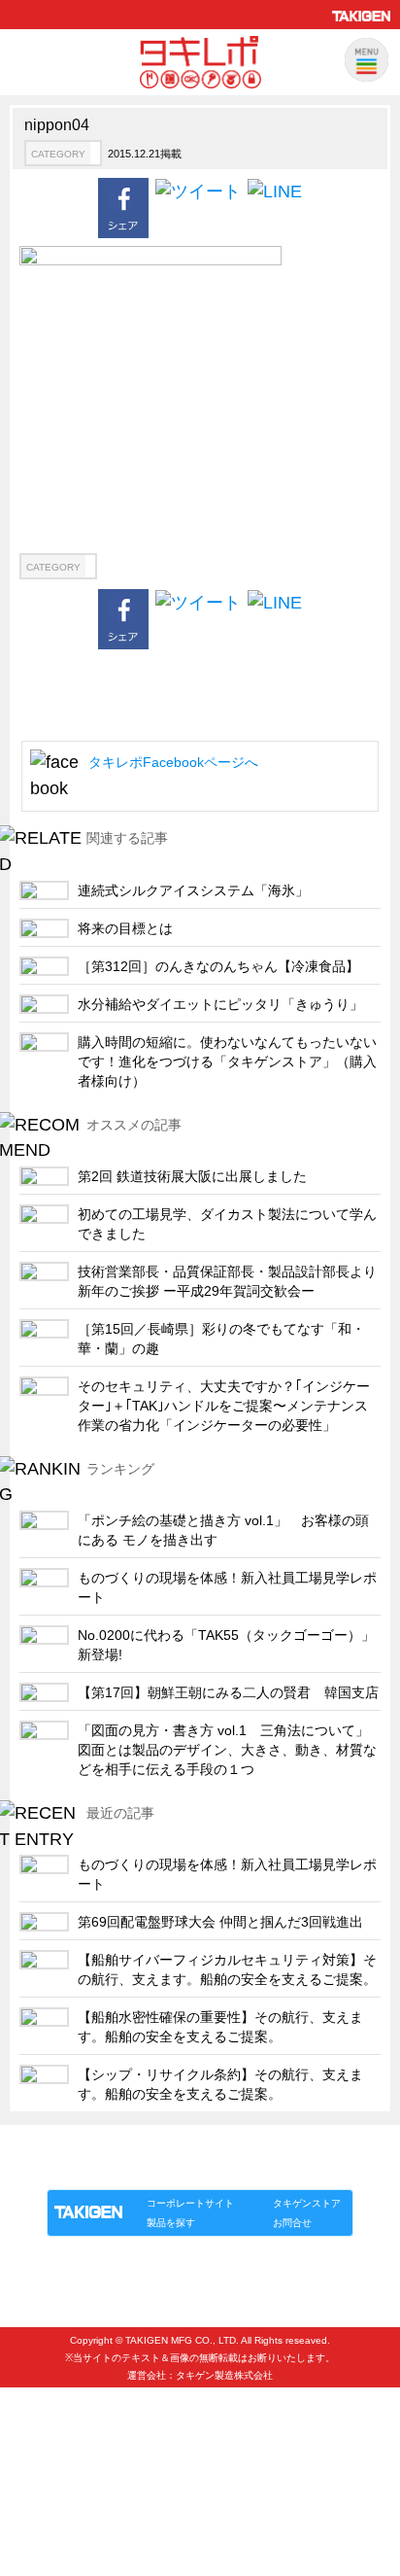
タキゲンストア (307, 2203)
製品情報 (83, 2169)
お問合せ (292, 2223)
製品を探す (171, 2223)
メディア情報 (67, 2491)
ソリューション (158, 2169)
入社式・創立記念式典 (92, 2427)
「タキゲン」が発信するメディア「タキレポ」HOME (174, 2147)
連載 (223, 2169)
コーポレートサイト (190, 2203)
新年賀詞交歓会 (73, 2459)
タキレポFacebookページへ (173, 762)
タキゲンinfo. (283, 2169)
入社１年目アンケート (92, 2395)
